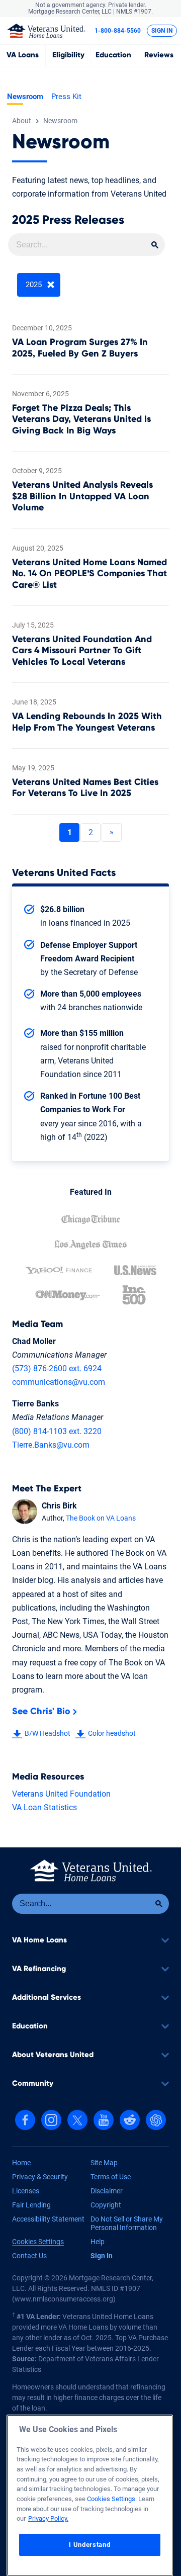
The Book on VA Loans (101, 1518)
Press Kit (66, 97)
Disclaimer (107, 2191)
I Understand (89, 2545)
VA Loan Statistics (44, 1807)
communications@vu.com (59, 1382)
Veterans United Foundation (61, 1794)
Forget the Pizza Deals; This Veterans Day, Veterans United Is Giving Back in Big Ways (81, 420)
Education (113, 55)
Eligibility (68, 55)
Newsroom (25, 97)
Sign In (162, 31)
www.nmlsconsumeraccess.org (64, 2299)
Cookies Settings (38, 2242)
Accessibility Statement (48, 2219)
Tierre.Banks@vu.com (51, 1445)
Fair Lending (31, 2205)
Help (98, 2242)
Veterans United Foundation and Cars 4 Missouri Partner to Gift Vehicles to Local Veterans (82, 651)
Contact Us (29, 2256)
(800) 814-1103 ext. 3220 (57, 1431)
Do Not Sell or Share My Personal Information (127, 2224)
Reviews (159, 55)
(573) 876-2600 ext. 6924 (57, 1368)
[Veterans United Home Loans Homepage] (46, 30)
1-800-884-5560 (118, 31)
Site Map (104, 2163)
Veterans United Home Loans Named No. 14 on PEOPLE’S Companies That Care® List (89, 574)
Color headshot (112, 1733)
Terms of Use (111, 2177)
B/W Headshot (48, 1733)
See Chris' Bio (41, 1712)
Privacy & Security (40, 2177)
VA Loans (23, 55)
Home (21, 2163)
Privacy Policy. (48, 2518)
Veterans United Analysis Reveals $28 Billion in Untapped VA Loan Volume (82, 497)
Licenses (26, 2191)
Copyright (106, 2205)
